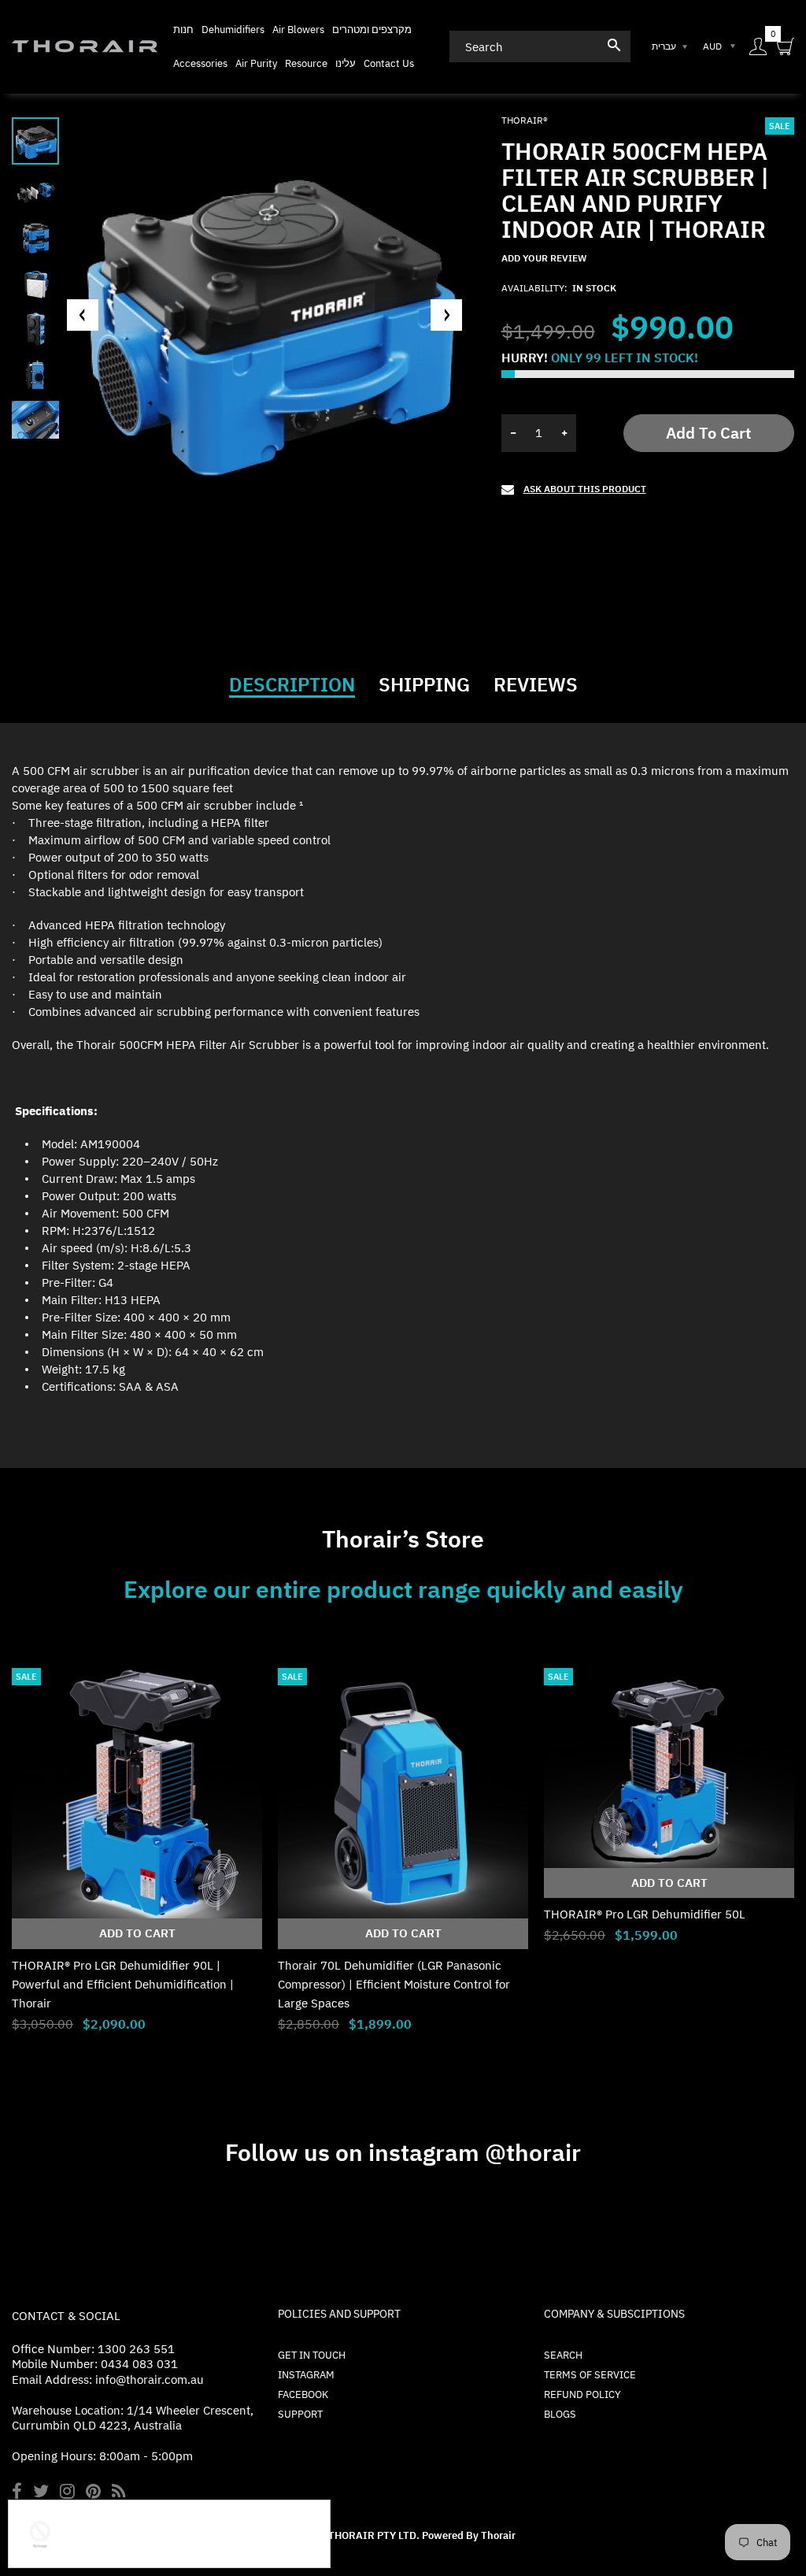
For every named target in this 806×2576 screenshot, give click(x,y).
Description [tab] (292, 684)
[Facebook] (17, 2493)
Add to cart (708, 433)
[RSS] (118, 2493)
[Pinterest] (93, 2493)
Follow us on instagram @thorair (403, 2152)
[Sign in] (758, 47)
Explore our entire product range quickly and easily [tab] (403, 1589)
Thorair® (525, 120)
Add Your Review (544, 258)
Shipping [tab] (424, 684)
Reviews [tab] (536, 684)
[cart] (786, 47)
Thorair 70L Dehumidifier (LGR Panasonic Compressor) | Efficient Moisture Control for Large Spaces (394, 1984)
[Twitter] (41, 2493)
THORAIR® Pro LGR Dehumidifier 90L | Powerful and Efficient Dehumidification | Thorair (123, 1984)
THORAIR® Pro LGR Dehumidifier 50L (645, 1914)
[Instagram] (67, 2493)
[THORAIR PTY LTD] (85, 45)
